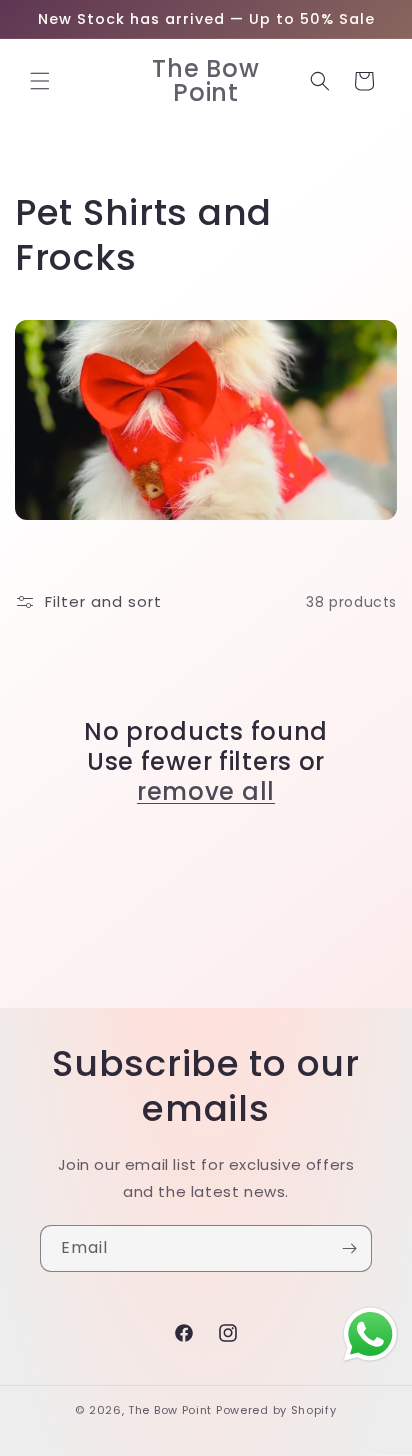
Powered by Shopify (276, 1410)
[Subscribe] (349, 1248)
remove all (206, 792)
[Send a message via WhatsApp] (370, 1334)
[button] (40, 81)
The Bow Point (170, 1410)
